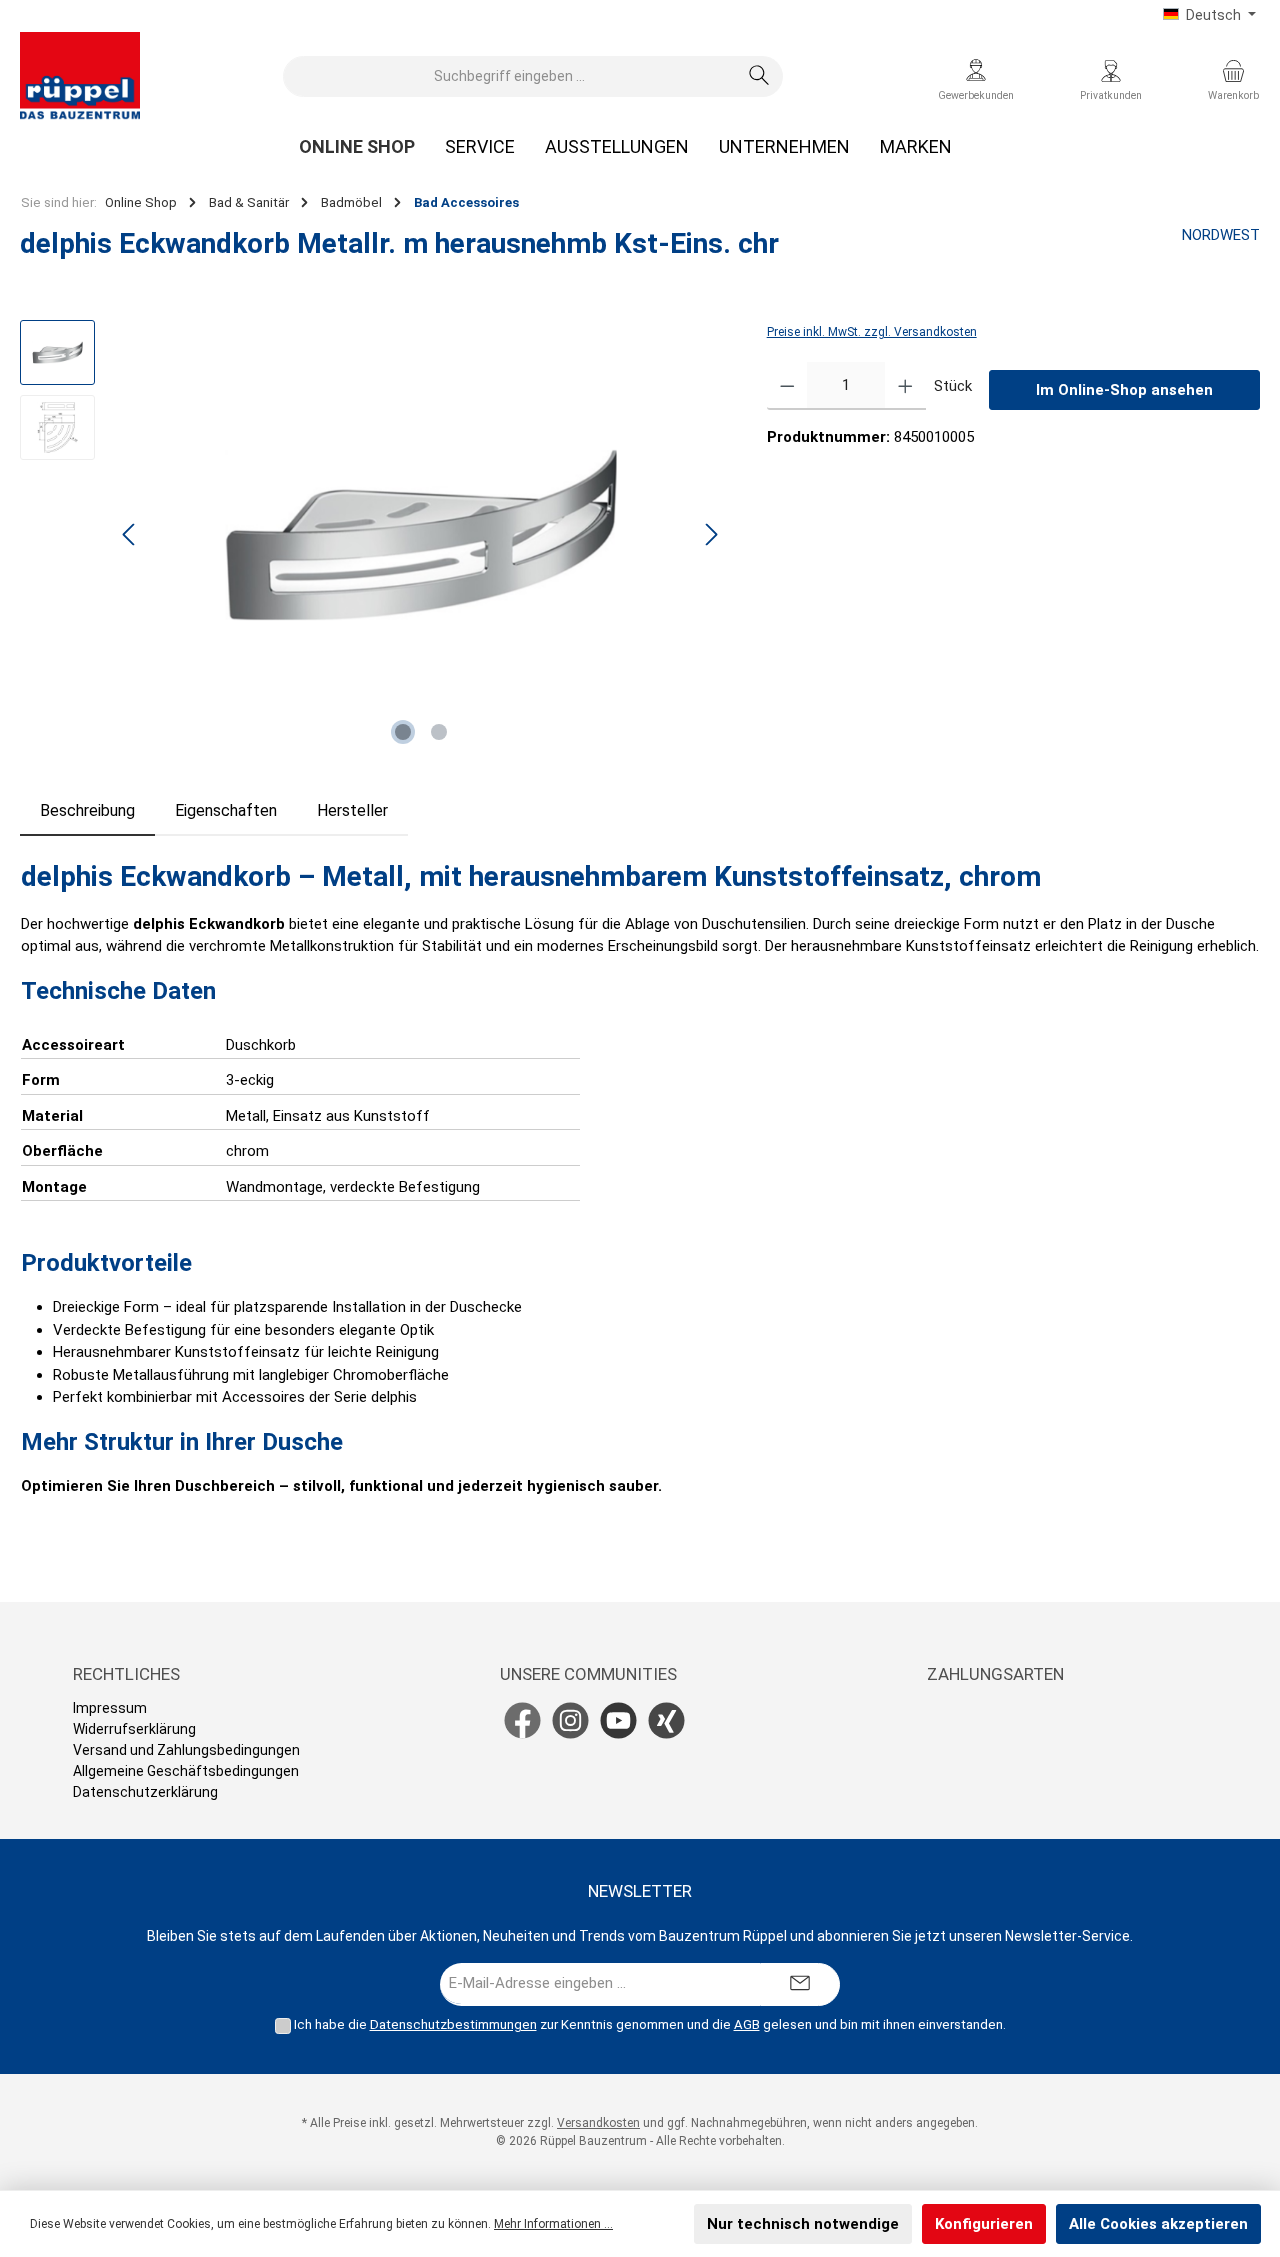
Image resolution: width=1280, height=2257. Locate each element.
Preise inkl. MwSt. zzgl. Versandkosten (872, 332)
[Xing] (666, 1720)
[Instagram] (570, 1720)
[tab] (87, 811)
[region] (373, 535)
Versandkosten (598, 2123)
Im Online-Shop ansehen (1124, 390)
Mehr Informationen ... (553, 2224)
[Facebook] (522, 1720)
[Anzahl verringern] (787, 386)
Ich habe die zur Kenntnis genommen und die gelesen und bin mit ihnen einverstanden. (650, 2024)
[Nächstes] (711, 534)
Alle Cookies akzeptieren (1158, 2224)
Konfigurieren (984, 2224)
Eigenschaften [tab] (226, 810)
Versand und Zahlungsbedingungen (186, 1750)
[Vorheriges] (130, 534)
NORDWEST (1221, 235)
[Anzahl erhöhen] (905, 386)
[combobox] (510, 76)
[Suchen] (759, 76)
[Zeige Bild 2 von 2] (439, 732)
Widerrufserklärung (134, 1729)
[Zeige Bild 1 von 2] (403, 732)
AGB (747, 2024)
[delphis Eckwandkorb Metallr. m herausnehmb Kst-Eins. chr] (420, 535)
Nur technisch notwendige (803, 2224)
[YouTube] (618, 1720)
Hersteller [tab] (352, 810)
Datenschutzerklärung (145, 1792)
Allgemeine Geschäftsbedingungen (186, 1771)
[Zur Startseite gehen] (80, 76)
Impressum (110, 1708)
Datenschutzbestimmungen (453, 2024)
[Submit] (800, 1984)
